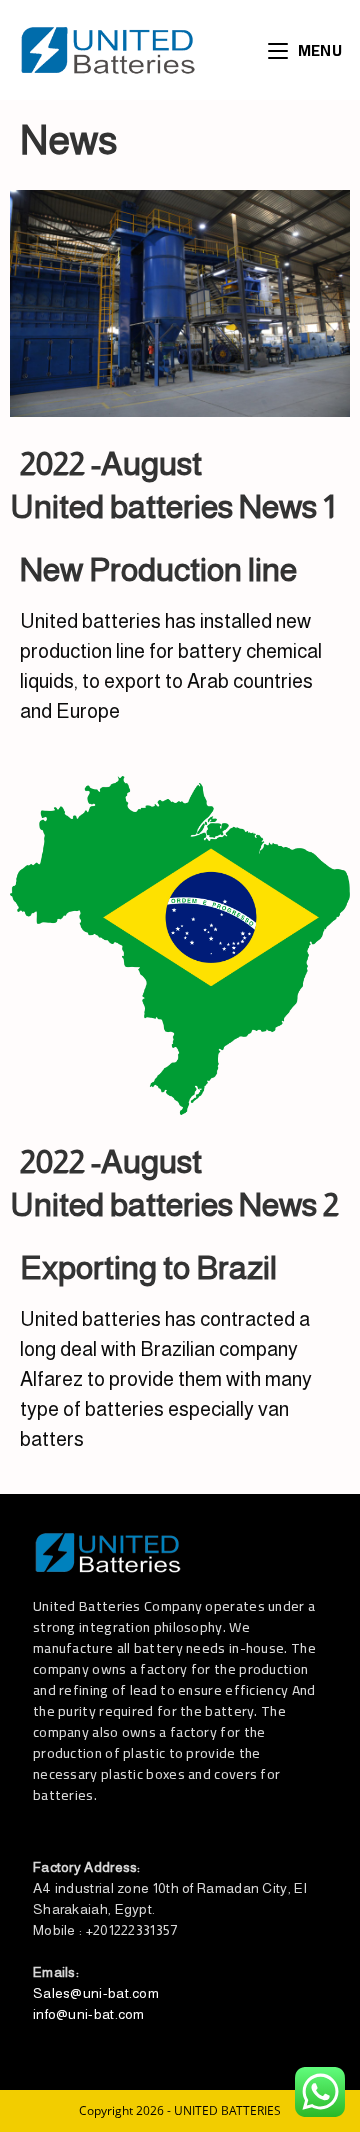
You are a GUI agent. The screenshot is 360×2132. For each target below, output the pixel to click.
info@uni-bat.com (89, 2014)
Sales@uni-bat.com (96, 1993)
